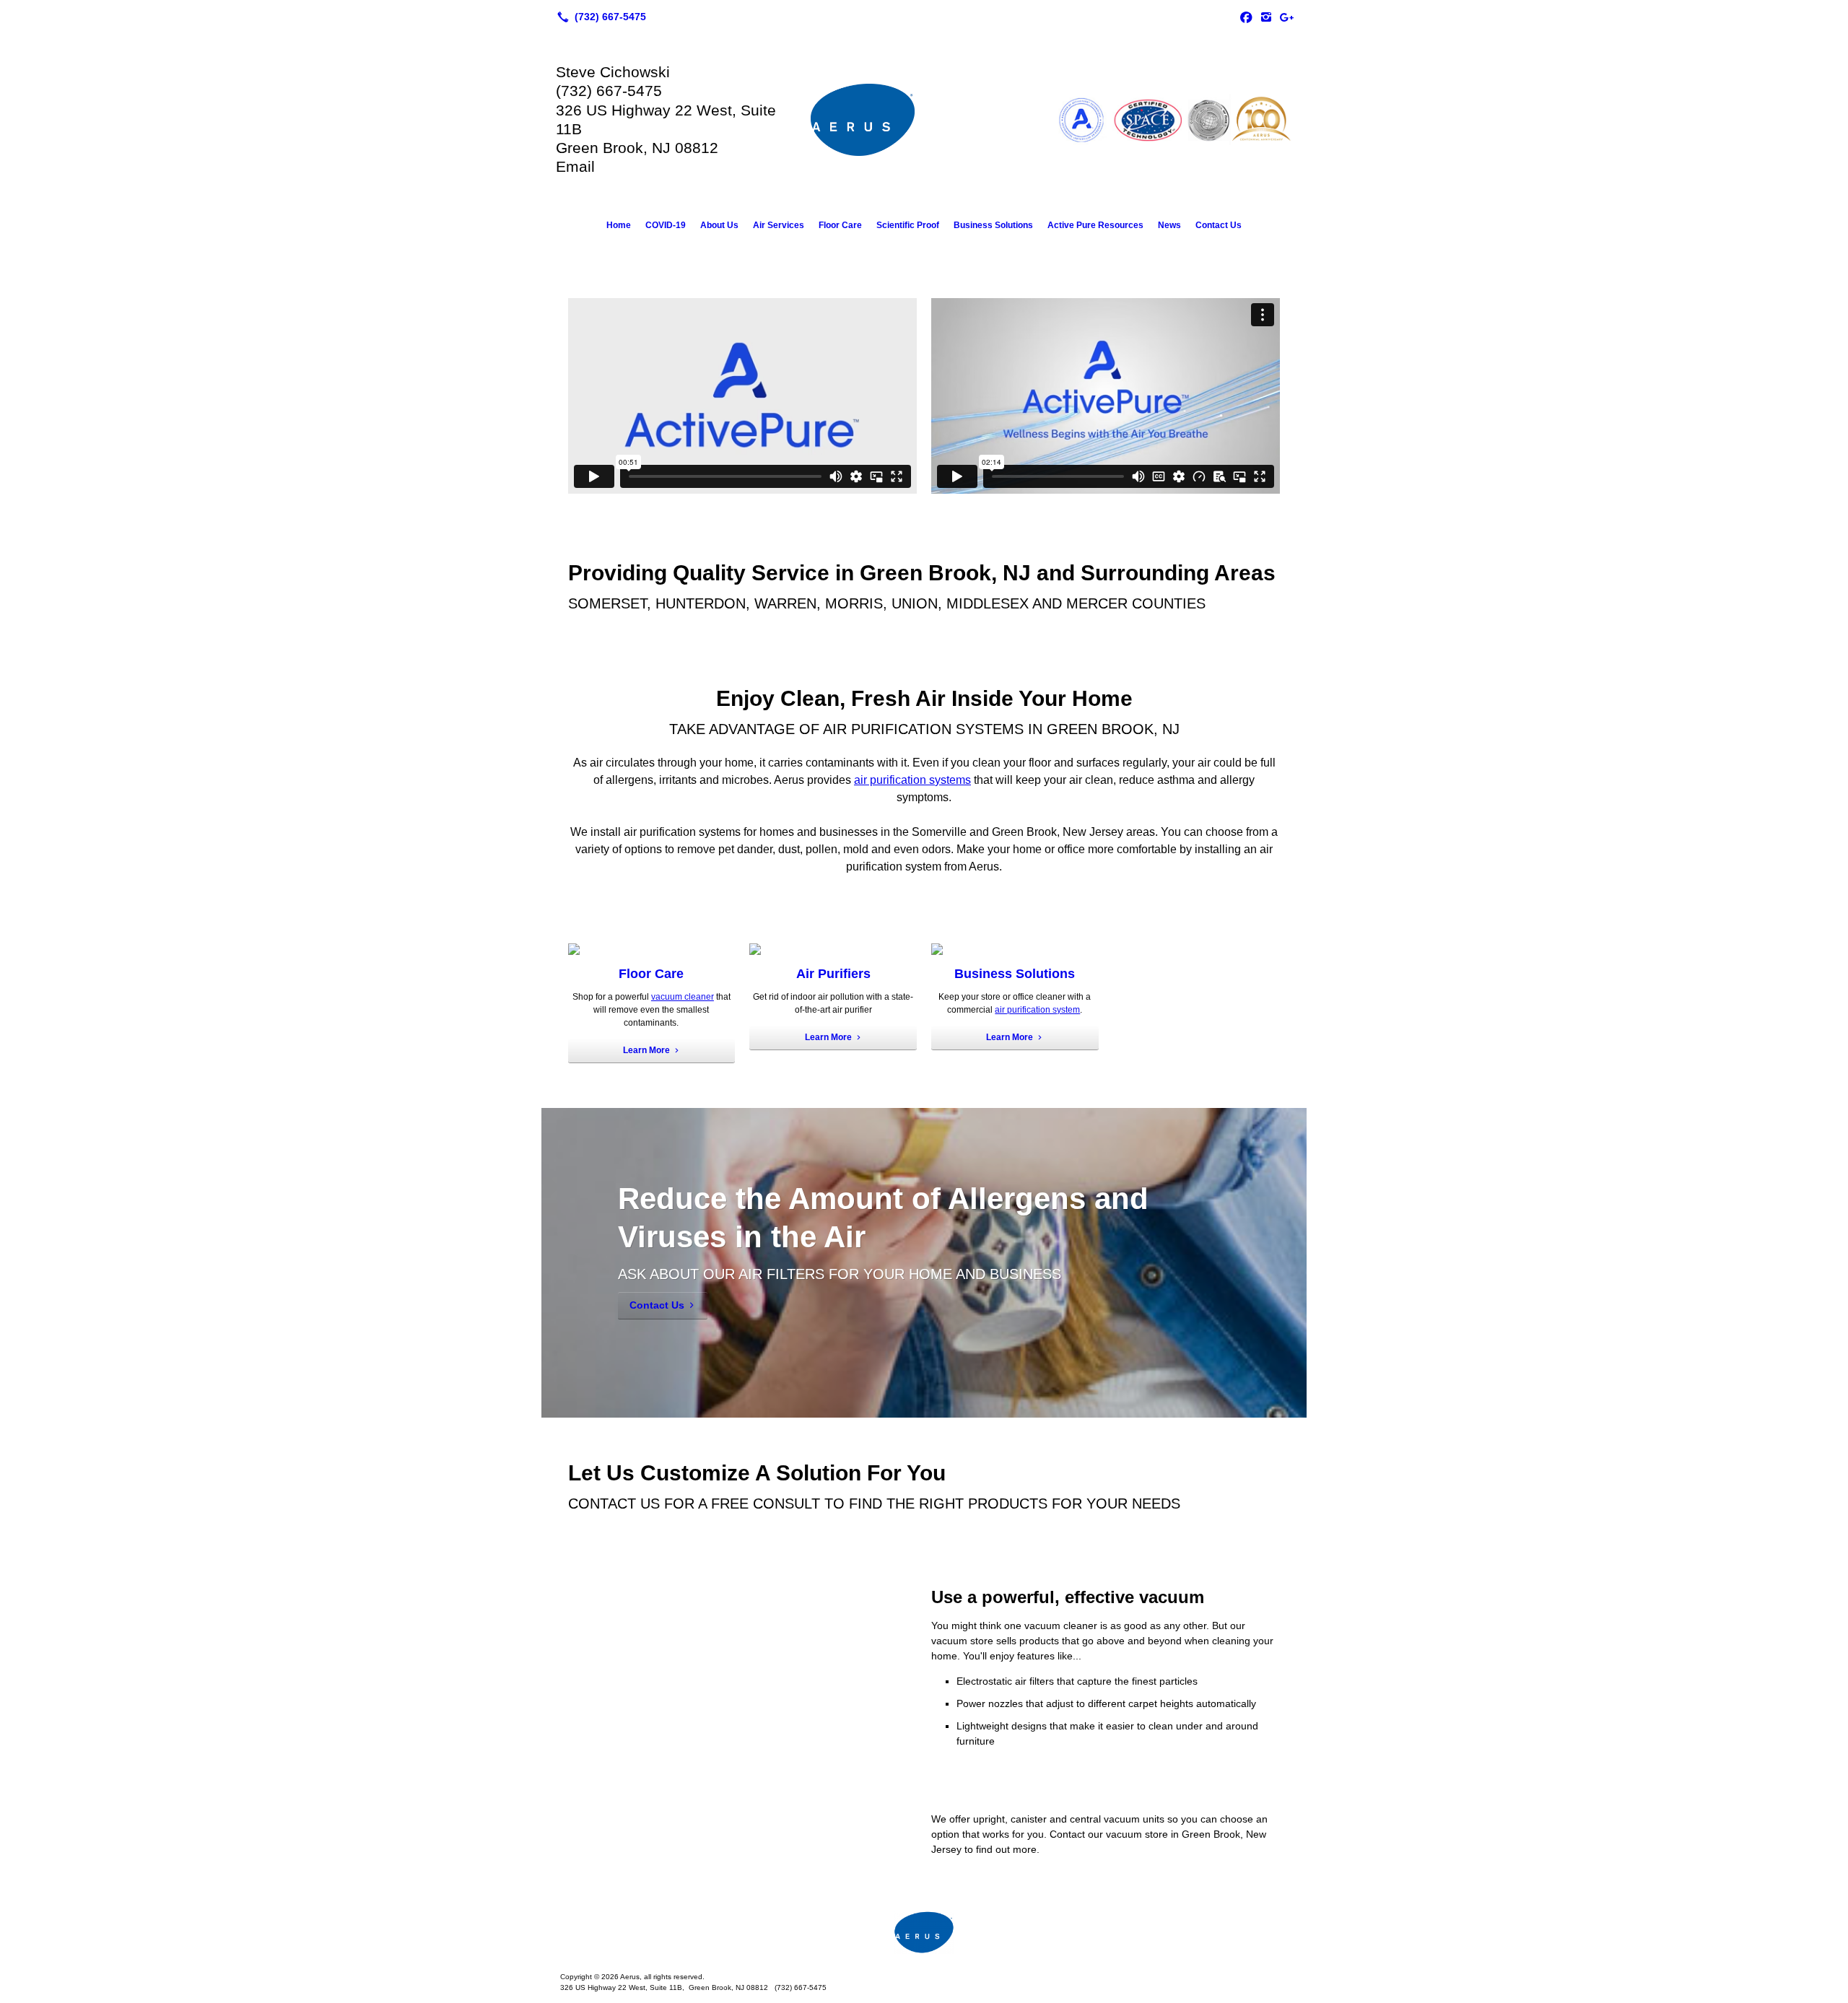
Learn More (646, 1050)
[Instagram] (1266, 17)
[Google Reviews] (1286, 17)
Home (619, 225)
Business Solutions (993, 225)
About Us (719, 225)
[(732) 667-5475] (599, 17)
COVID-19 (666, 225)
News (1169, 225)
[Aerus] (924, 1932)
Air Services (779, 225)
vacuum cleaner (683, 997)
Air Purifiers (833, 974)
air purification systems (912, 780)
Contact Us (1219, 225)
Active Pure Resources (1095, 225)
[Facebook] (1246, 17)
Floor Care (840, 225)
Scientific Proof (908, 225)
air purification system (1037, 1010)
